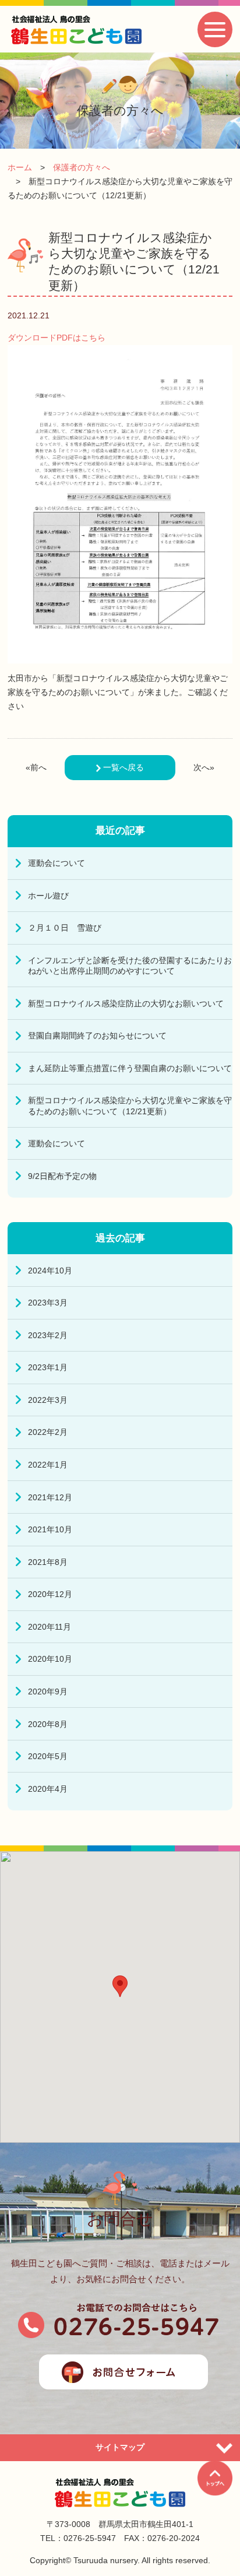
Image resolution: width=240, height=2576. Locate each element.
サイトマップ (120, 2447)
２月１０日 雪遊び (65, 928)
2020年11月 (50, 1627)
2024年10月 (50, 1271)
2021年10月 (50, 1529)
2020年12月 (50, 1594)
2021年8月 (48, 1562)
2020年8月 (48, 1724)
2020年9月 (48, 1691)
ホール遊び (48, 896)
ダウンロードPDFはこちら (57, 338)
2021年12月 (50, 1497)
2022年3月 (48, 1400)
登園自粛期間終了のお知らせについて (97, 1036)
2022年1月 (48, 1465)
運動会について (57, 863)
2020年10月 (50, 1659)
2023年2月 (48, 1335)
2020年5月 (48, 1756)
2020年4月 (48, 1789)
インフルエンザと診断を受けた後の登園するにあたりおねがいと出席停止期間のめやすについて (130, 966)
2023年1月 (48, 1367)
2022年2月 (48, 1432)
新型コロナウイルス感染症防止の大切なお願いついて (126, 1003)
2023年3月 (48, 1303)
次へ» (204, 767)
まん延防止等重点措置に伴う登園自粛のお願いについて (130, 1068)
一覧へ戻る (122, 767)
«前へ (36, 767)
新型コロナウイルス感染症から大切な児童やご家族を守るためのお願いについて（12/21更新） (130, 1105)
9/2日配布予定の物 (62, 1176)
